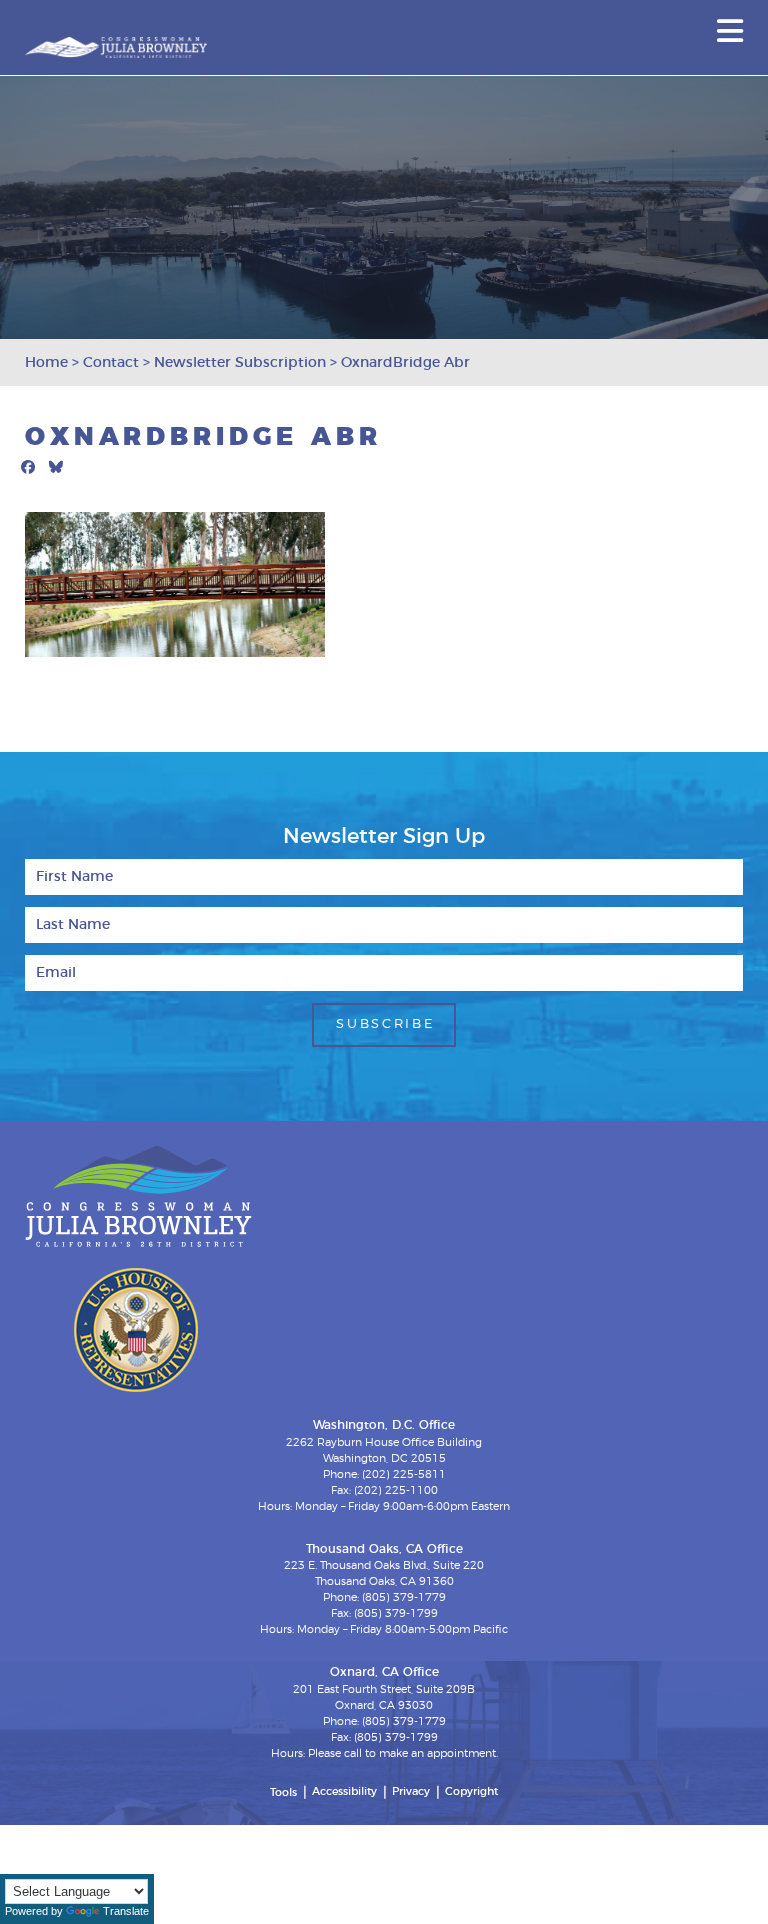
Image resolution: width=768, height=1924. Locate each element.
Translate (126, 1911)
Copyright (471, 1791)
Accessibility (344, 1791)
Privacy (411, 1791)
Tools (283, 1792)
